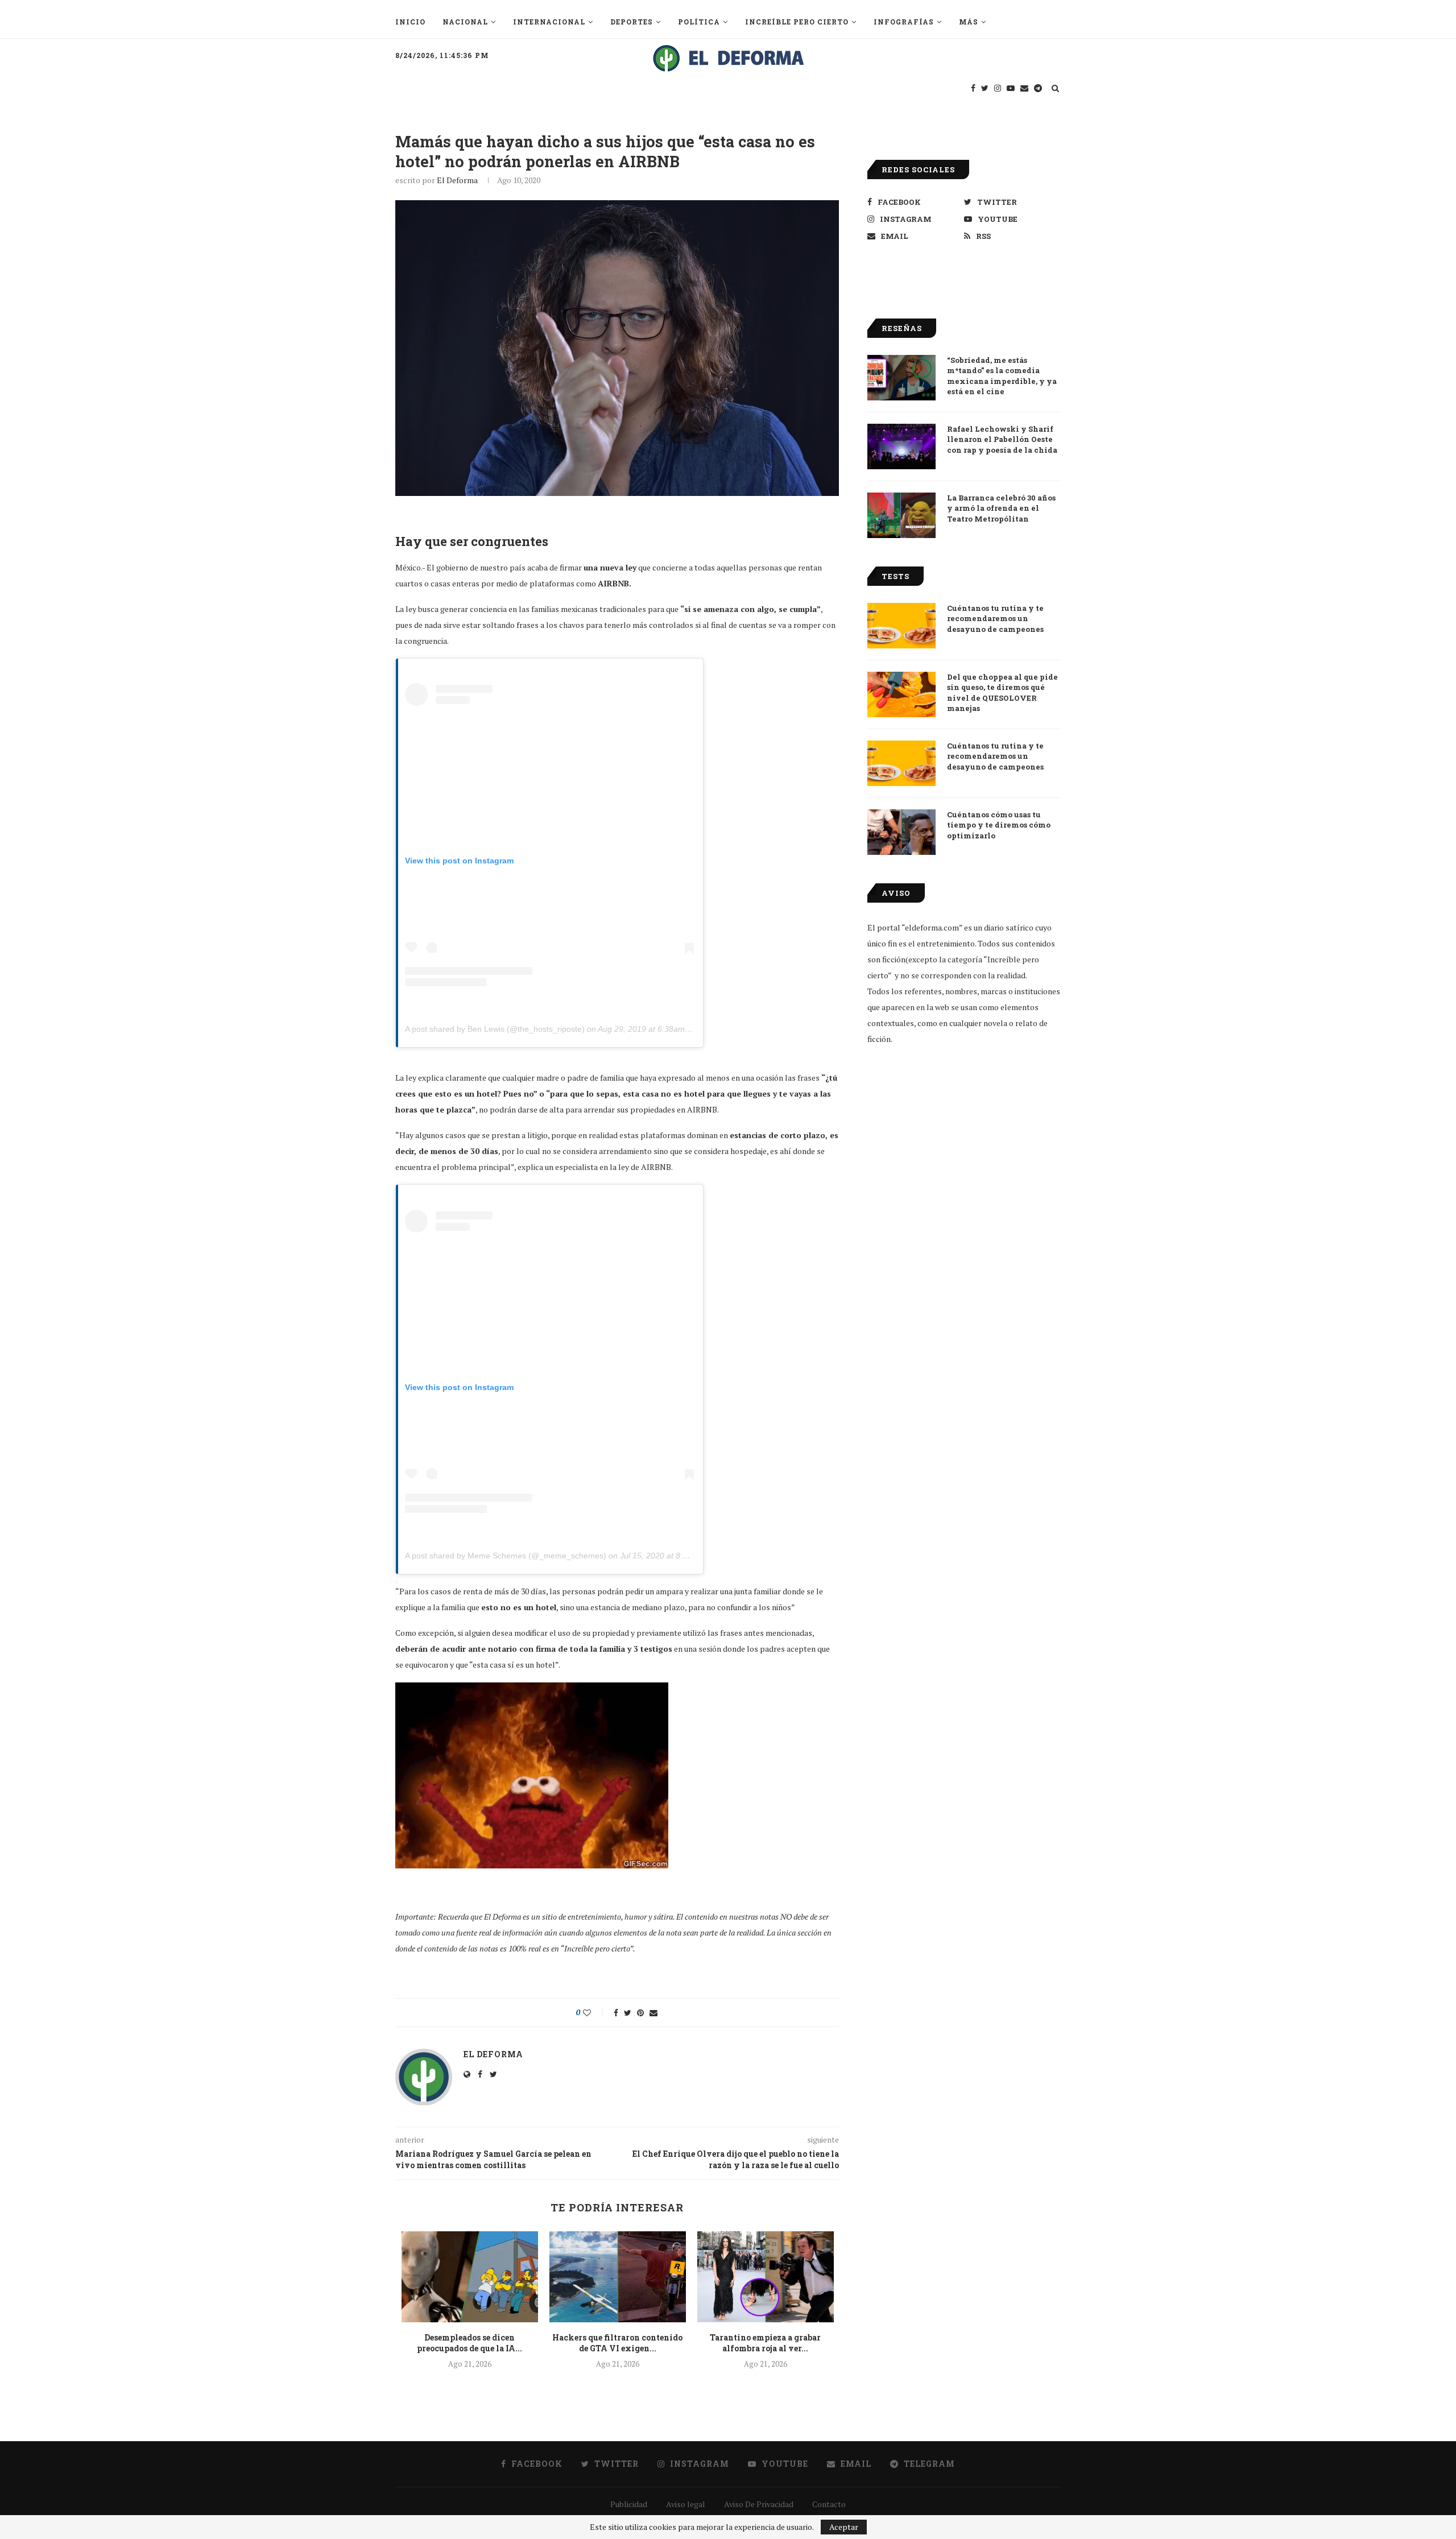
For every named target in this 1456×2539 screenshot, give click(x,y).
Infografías (904, 22)
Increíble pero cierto (797, 22)
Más (969, 22)
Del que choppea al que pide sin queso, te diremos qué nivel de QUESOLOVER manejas (1002, 692)
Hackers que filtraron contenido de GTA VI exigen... (617, 2343)
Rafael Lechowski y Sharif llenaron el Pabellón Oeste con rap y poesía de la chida (1002, 439)
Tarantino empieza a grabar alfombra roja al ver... (765, 2343)
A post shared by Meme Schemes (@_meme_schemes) (506, 1556)
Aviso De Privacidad (759, 2504)
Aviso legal (686, 2504)
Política (699, 22)
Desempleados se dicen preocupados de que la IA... (470, 2343)
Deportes (632, 22)
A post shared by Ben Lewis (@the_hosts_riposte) (495, 1029)
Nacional (465, 22)
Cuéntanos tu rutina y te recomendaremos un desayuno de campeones (995, 618)
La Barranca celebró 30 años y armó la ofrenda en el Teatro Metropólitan (1001, 508)
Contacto (829, 2504)
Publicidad (629, 2504)
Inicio (410, 22)
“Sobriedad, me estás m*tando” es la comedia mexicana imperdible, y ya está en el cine (1002, 376)
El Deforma (457, 180)
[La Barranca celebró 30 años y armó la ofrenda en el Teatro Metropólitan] (901, 515)
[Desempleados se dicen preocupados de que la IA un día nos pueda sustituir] (470, 2277)
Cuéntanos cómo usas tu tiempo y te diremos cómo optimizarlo (999, 825)
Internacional (549, 22)
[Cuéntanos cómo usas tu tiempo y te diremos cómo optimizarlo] (901, 832)
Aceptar (844, 2527)
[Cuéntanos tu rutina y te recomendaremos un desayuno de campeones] (901, 626)
